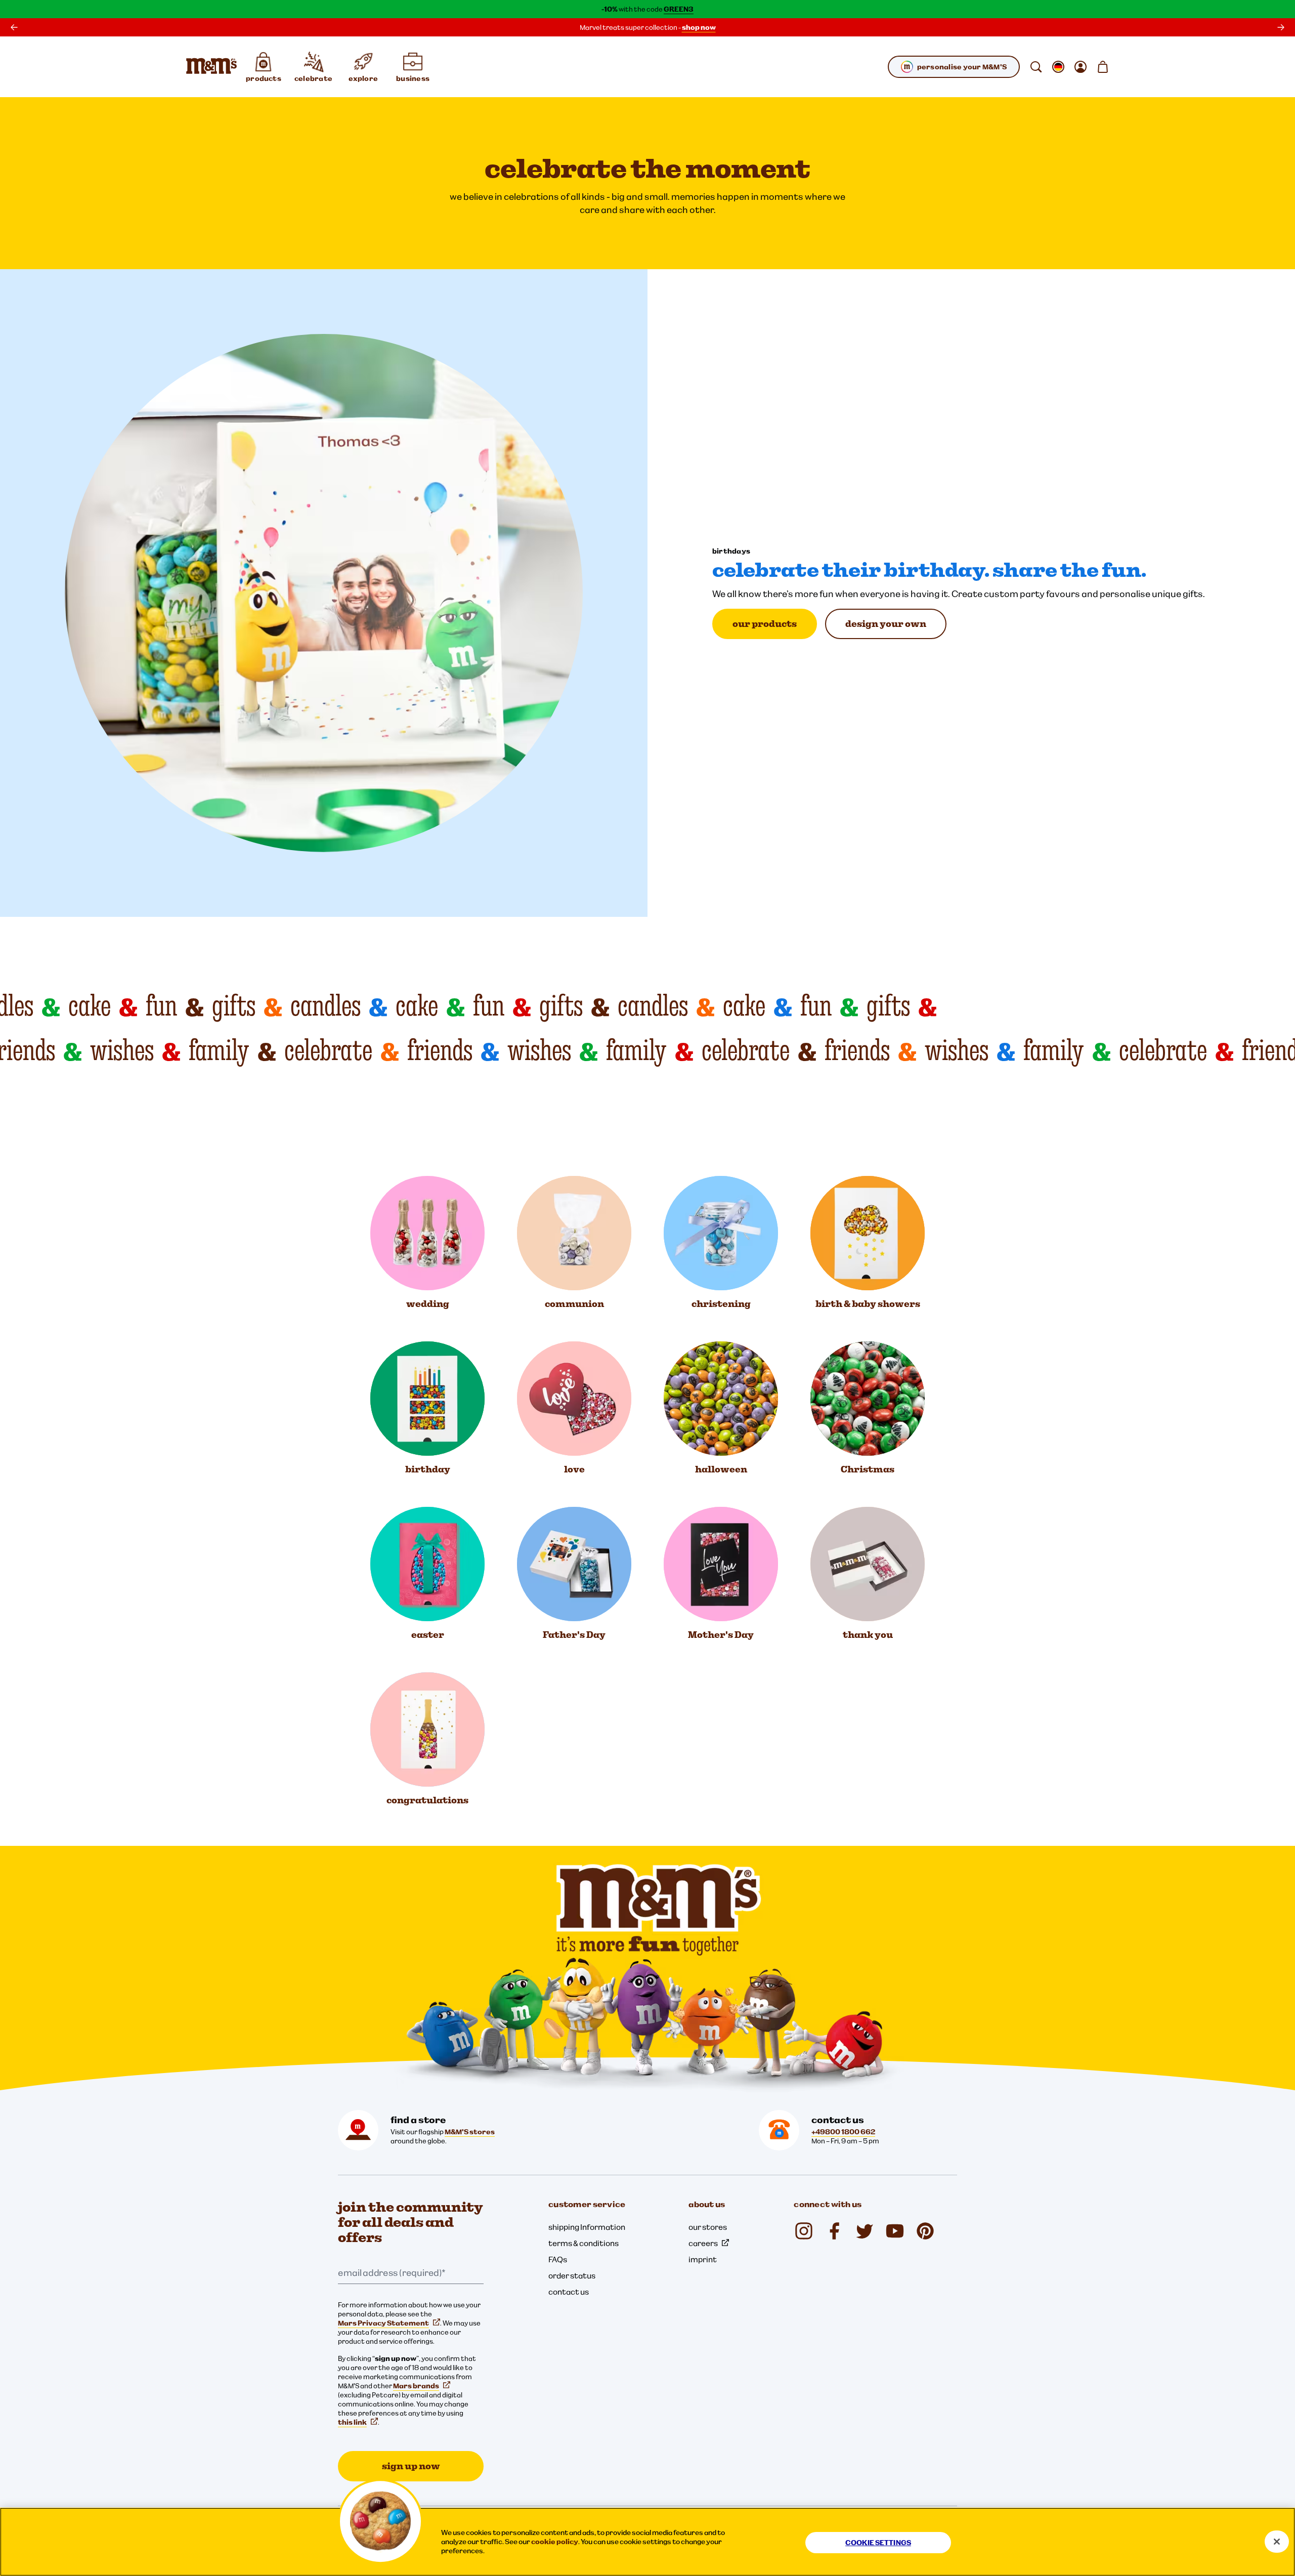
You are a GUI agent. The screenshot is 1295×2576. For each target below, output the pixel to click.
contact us (569, 2292)
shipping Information (587, 2227)
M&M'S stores (470, 2132)
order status (572, 2275)
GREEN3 (679, 9)
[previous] (14, 27)
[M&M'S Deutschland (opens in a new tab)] (895, 2231)
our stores (708, 2227)
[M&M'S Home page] (211, 67)
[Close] (1277, 2542)
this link (352, 2422)
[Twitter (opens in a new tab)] (865, 2231)
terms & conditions (584, 2243)
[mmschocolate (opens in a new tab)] (804, 2231)
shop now (699, 27)
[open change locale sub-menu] (1058, 67)
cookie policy (555, 2542)
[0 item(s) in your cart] (1103, 67)
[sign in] (1081, 67)
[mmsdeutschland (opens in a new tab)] (834, 2231)
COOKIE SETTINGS (878, 2543)
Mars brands (416, 2386)
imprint (703, 2259)
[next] (1281, 27)
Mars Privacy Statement (383, 2323)
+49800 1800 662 (843, 2132)
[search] (1036, 67)
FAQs (558, 2259)
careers (703, 2243)
